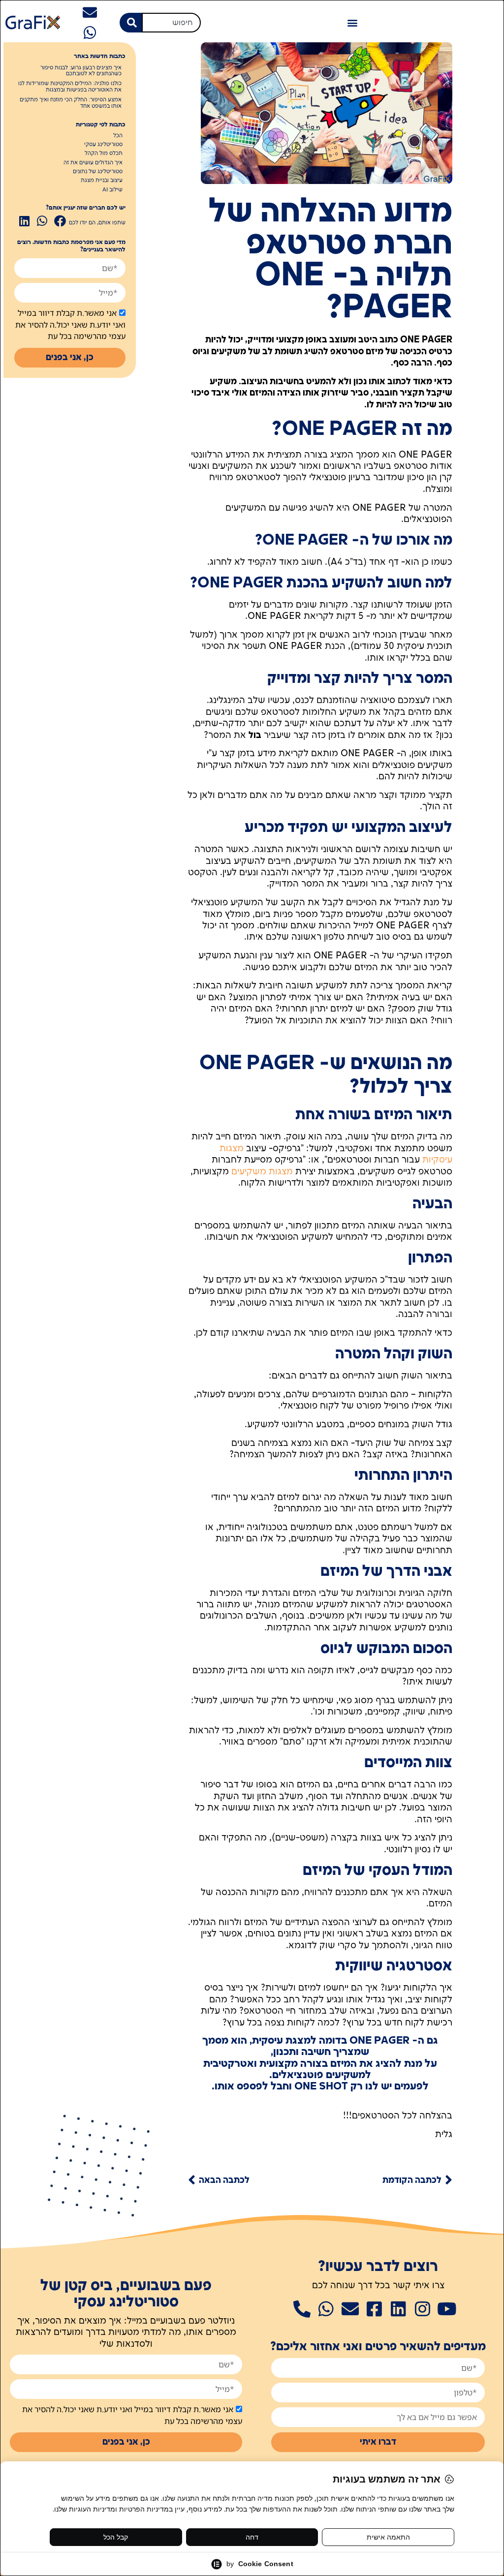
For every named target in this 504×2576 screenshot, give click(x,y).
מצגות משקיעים (262, 1172)
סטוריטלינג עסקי (103, 145)
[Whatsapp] (90, 33)
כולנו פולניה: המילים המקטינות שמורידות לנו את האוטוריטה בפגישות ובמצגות (70, 87)
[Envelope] (90, 13)
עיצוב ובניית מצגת (102, 181)
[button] (352, 22)
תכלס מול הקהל (104, 153)
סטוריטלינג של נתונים (98, 172)
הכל (118, 136)
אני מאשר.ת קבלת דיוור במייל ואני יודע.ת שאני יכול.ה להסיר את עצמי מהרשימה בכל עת (70, 325)
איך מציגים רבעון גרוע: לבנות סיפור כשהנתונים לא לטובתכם (81, 71)
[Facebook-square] (374, 2309)
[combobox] (171, 23)
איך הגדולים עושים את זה (93, 163)
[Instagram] (423, 2309)
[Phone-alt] (302, 2309)
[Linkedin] (398, 2309)
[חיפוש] (131, 23)
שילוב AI (112, 190)
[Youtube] (447, 2309)
